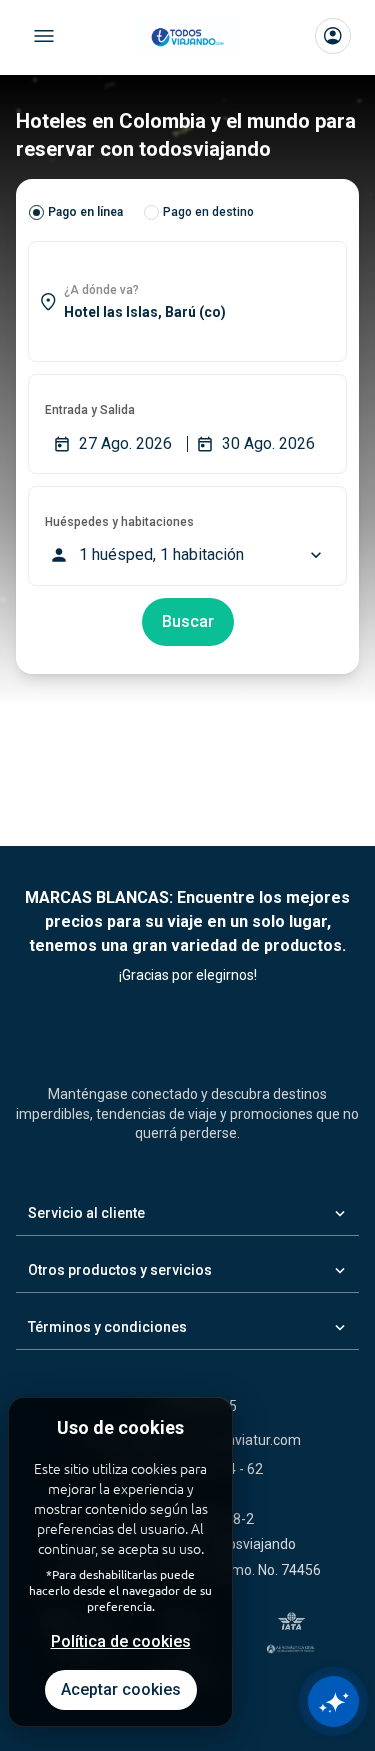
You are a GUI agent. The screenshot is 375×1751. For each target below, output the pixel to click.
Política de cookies (121, 1641)
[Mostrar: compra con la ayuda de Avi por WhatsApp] (333, 1701)
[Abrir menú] (44, 36)
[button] (187, 301)
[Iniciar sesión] (333, 36)
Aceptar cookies (121, 1689)
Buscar (188, 621)
